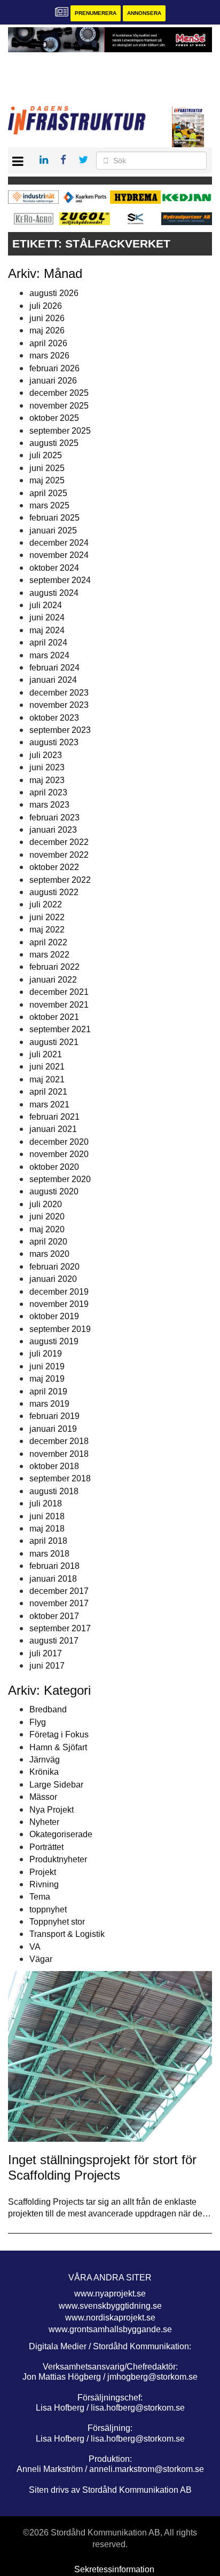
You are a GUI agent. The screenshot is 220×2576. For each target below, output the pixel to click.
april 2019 (48, 1391)
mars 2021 (49, 1104)
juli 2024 (46, 605)
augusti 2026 (54, 293)
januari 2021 (53, 1129)
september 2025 (60, 431)
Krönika (44, 1772)
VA (35, 1947)
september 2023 (60, 730)
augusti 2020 (54, 1191)
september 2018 (60, 1478)
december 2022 (59, 842)
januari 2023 (53, 830)
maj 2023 (47, 780)
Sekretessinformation (114, 2569)
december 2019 (59, 1292)
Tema (40, 1897)
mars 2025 (49, 505)
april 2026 (48, 343)
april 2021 (48, 1092)
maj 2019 (47, 1379)
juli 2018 (46, 1504)
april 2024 (48, 643)
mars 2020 (49, 1254)
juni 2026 (47, 318)
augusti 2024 (54, 593)
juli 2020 (46, 1204)
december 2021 (59, 992)
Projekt (43, 1872)
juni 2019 (47, 1366)
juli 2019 (46, 1354)
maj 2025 (47, 480)
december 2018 (59, 1441)
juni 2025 (47, 468)
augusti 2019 (54, 1341)
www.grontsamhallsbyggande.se (110, 2329)
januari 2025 (53, 531)
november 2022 (59, 855)
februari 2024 (54, 668)
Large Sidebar (56, 1785)
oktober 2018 (54, 1466)
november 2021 (59, 1005)
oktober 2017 (54, 1616)
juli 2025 (46, 455)
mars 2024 (49, 655)
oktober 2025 (54, 418)
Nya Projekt (52, 1810)
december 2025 (59, 393)
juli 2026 (46, 306)
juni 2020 (47, 1217)
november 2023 (59, 705)
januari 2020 (53, 1279)
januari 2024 (53, 680)
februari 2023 (54, 818)
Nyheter (44, 1822)
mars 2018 (49, 1554)
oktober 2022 (54, 867)
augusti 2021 (54, 1042)
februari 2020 (54, 1267)
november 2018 (59, 1454)
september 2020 (60, 1179)
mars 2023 (49, 805)
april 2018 (48, 1541)
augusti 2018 (54, 1491)
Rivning (44, 1884)
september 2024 (60, 580)
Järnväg (45, 1760)
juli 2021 (46, 1054)
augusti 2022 (54, 892)
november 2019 (59, 1304)
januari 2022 (53, 980)
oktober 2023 (54, 718)
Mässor (43, 1797)
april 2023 (48, 792)
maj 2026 (47, 330)
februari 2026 (54, 368)
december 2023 (59, 693)
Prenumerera (96, 13)
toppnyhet (48, 1909)
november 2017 (59, 1603)
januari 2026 (53, 381)
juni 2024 (47, 617)
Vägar (41, 1959)
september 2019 (60, 1329)
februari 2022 (54, 967)
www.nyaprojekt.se (110, 2294)
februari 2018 (54, 1566)
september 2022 (60, 880)
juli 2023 (46, 755)
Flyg (38, 1722)
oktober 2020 (54, 1167)
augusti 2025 (54, 443)
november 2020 (59, 1154)
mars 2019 (49, 1404)
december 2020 (59, 1142)
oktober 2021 (54, 1017)
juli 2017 (46, 1653)
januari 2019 (53, 1429)
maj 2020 (47, 1229)
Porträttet (46, 1847)
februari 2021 (54, 1117)
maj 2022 (47, 930)
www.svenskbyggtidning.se (110, 2306)
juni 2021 (47, 1067)
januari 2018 (53, 1579)
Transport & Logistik (67, 1934)
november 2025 (59, 406)
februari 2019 (54, 1416)
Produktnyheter (58, 1859)
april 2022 (48, 942)
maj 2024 (47, 630)
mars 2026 (49, 356)
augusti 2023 (54, 742)
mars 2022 (49, 955)
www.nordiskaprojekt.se (110, 2318)
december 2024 (59, 543)
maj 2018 (47, 1529)
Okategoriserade (61, 1834)
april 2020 (48, 1242)
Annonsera (144, 13)
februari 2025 (54, 518)
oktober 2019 (54, 1316)
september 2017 (60, 1628)
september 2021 (60, 1029)
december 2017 (59, 1591)
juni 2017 (47, 1666)
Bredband (48, 1709)
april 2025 (48, 493)
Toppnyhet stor (57, 1922)
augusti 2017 (54, 1641)
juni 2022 (47, 917)
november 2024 (59, 555)
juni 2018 (47, 1516)
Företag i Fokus (59, 1734)
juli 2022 (46, 904)
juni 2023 (47, 767)
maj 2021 (47, 1079)
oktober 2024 (54, 568)
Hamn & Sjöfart (58, 1747)
